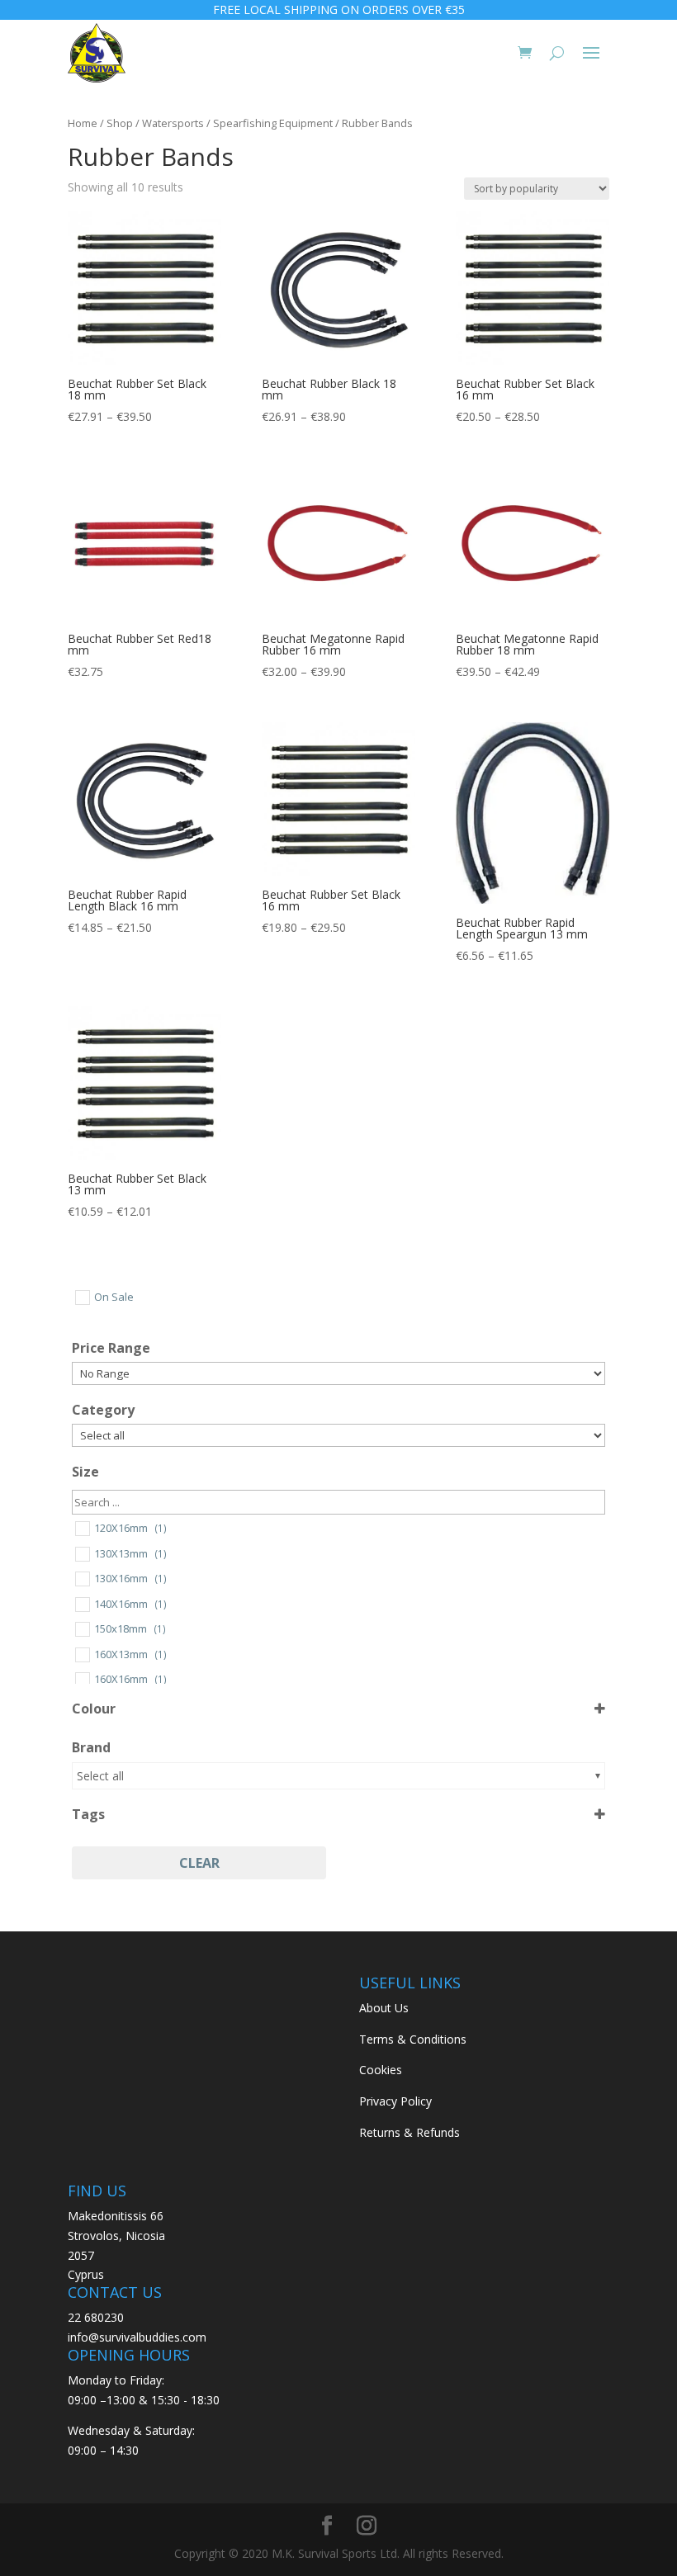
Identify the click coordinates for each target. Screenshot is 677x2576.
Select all (100, 1776)
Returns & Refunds (410, 2132)
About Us (384, 2008)
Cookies (381, 2070)
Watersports (173, 123)
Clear (199, 1863)
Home (83, 123)
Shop (120, 123)
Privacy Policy (395, 2101)
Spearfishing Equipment (273, 123)
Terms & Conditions (413, 2039)
